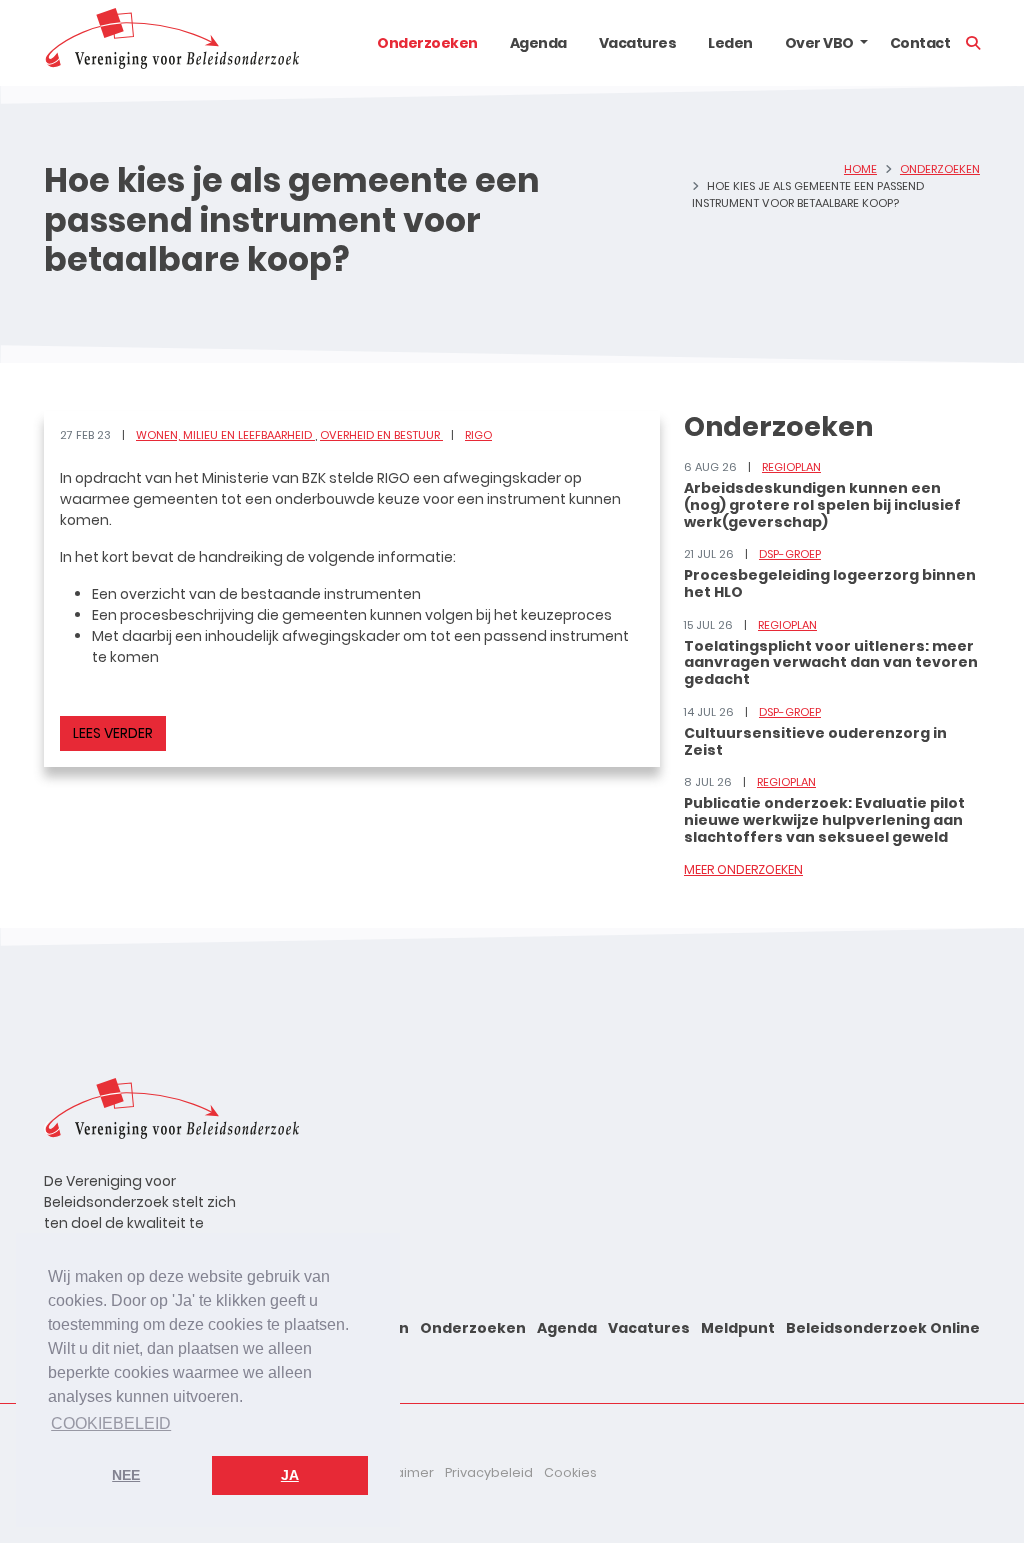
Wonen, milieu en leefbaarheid (225, 435)
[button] (864, 43)
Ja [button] (290, 1475)
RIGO (478, 435)
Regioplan (791, 467)
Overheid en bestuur (381, 435)
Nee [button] (126, 1475)
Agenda (538, 43)
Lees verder (113, 733)
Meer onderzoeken (743, 869)
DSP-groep (790, 554)
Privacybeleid (489, 1472)
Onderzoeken (427, 43)
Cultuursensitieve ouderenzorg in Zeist (815, 741)
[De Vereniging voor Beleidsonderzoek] (171, 43)
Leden (730, 43)
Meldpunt (738, 1328)
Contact (920, 43)
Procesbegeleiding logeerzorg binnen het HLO (830, 583)
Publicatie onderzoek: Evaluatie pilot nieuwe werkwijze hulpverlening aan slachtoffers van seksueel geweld (824, 820)
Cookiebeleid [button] (111, 1423)
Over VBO (819, 43)
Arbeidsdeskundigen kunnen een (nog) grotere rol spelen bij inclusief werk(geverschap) (822, 505)
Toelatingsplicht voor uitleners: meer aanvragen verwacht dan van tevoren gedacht (831, 663)
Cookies (570, 1472)
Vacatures (638, 43)
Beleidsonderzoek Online (883, 1328)
